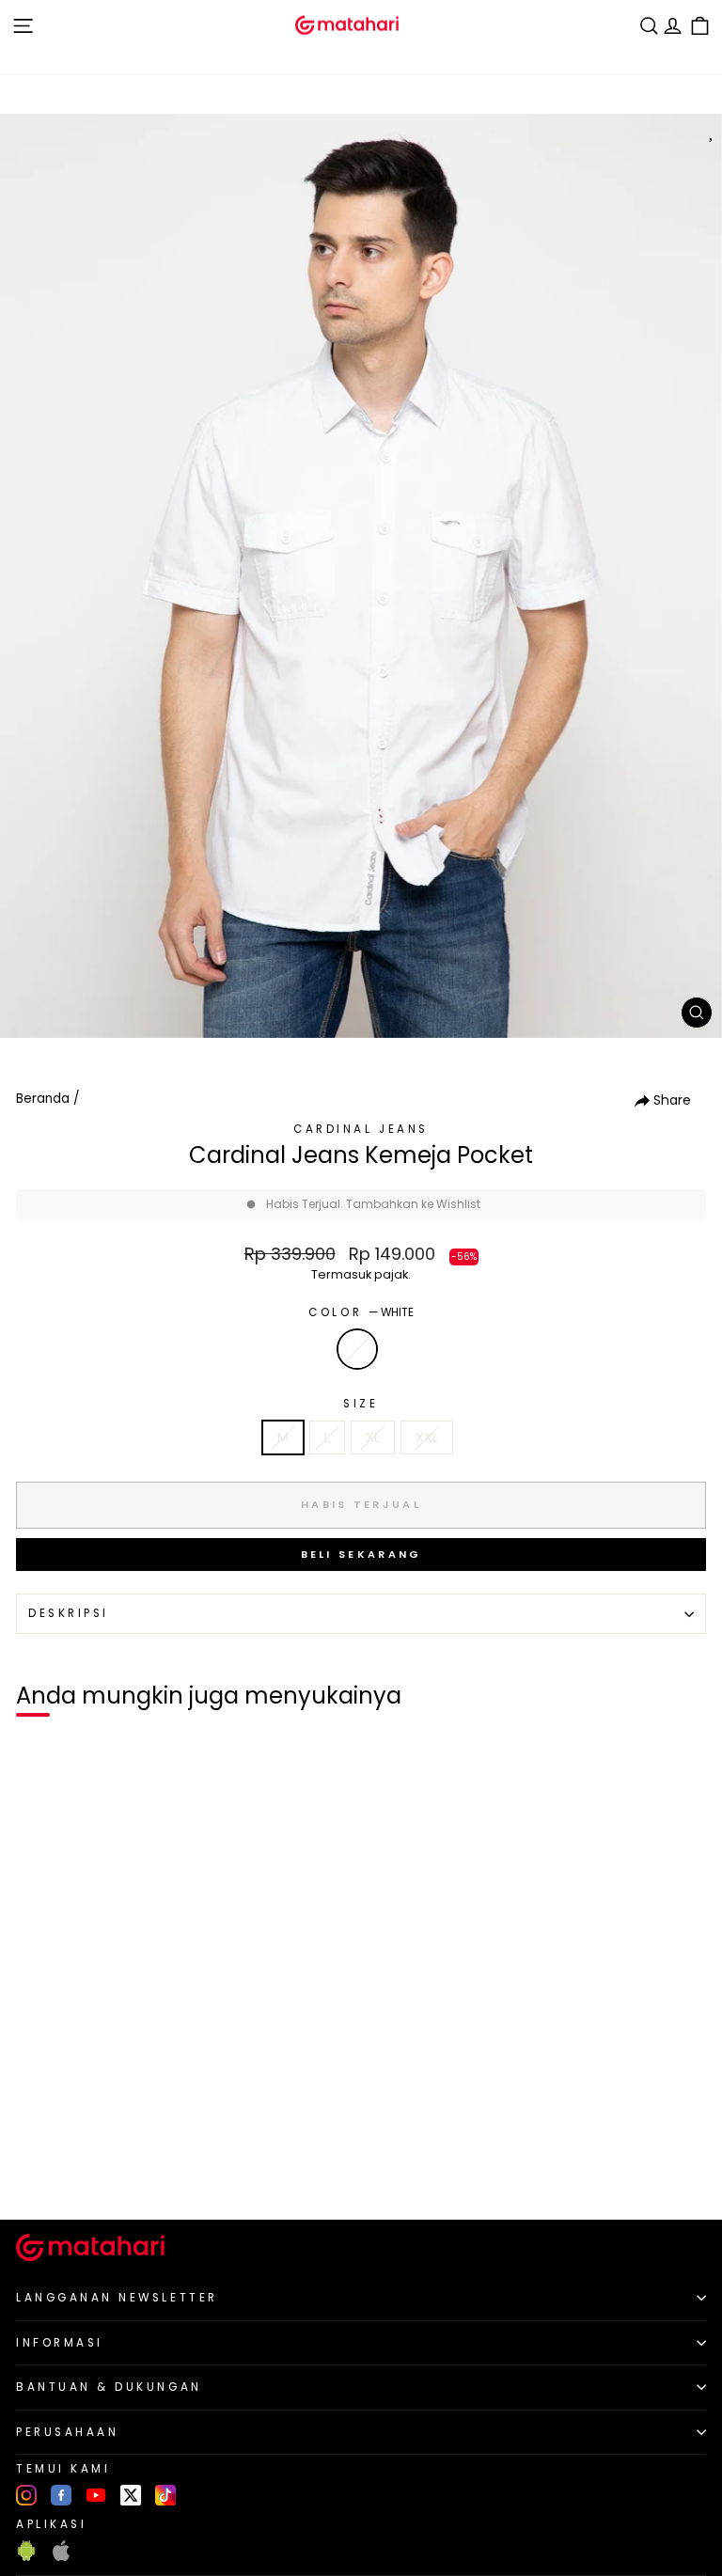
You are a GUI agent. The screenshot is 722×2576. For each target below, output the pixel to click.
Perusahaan (67, 2432)
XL (373, 1437)
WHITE (357, 1349)
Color (361, 1312)
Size (361, 1404)
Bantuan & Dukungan (109, 2387)
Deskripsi (69, 1613)
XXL (427, 1437)
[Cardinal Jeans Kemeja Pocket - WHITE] (36, 2173)
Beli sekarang (361, 1554)
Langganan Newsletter (117, 2298)
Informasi (60, 2343)
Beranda (43, 1099)
